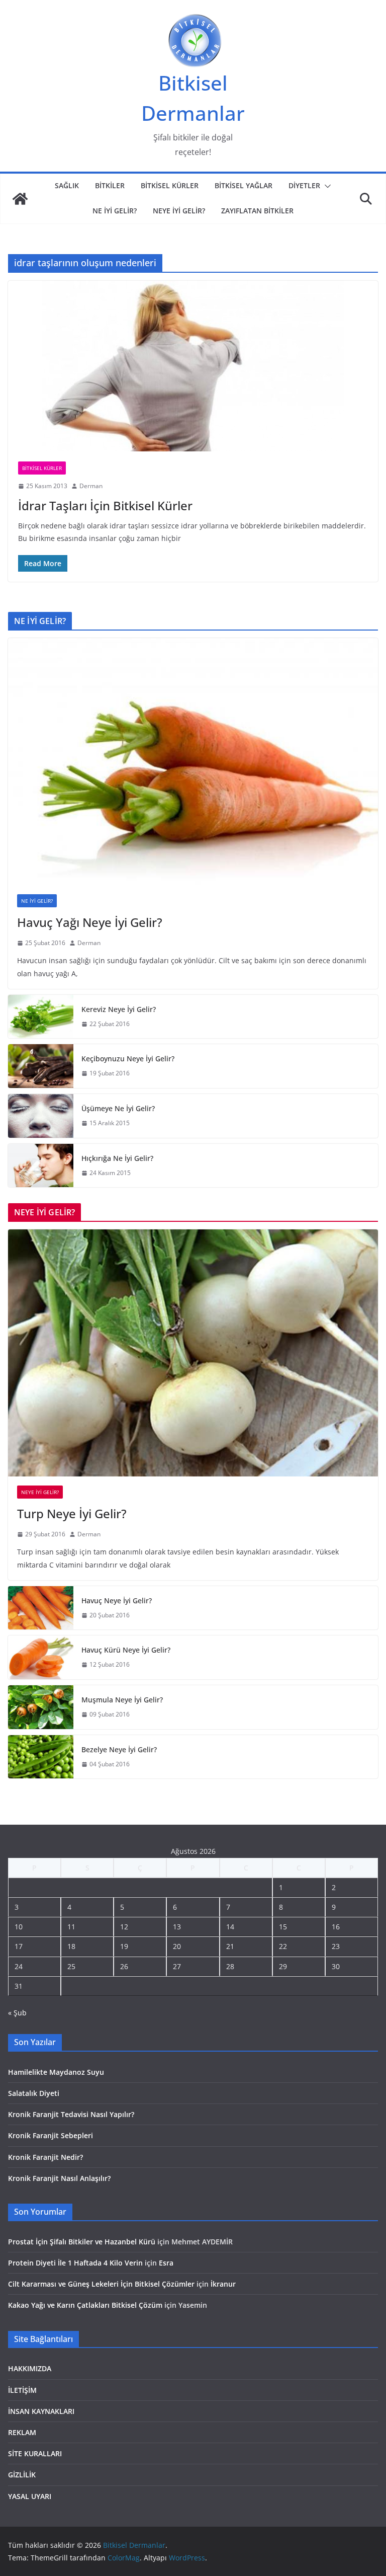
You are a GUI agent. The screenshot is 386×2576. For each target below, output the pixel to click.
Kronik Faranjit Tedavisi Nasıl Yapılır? (71, 2114)
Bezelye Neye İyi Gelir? (119, 1749)
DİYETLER (304, 185)
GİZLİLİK (22, 2475)
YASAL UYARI (30, 2496)
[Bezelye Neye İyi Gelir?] (41, 1757)
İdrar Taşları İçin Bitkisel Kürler (105, 505)
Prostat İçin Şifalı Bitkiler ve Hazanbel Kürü (82, 2242)
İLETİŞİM (22, 2390)
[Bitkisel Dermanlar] (20, 199)
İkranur (223, 2284)
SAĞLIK (67, 185)
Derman (91, 486)
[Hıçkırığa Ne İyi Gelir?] (41, 1166)
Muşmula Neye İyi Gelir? (122, 1700)
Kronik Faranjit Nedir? (45, 2157)
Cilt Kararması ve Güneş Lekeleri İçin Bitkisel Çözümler (101, 2284)
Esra (166, 2263)
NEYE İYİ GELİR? (179, 211)
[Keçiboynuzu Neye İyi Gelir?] (41, 1066)
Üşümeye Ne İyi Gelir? (118, 1108)
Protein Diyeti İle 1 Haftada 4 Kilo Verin (75, 2263)
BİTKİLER (110, 185)
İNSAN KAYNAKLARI (41, 2411)
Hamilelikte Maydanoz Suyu (56, 2072)
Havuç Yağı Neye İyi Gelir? (90, 922)
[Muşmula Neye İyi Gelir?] (41, 1707)
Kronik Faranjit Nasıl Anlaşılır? (59, 2178)
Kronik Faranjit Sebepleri (51, 2135)
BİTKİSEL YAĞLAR (244, 185)
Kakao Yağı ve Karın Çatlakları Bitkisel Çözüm (85, 2305)
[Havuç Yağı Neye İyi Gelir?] (193, 762)
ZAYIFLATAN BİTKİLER (257, 211)
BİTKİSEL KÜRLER (170, 185)
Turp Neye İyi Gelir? (72, 1513)
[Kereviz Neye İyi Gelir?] (41, 1017)
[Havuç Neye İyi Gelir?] (41, 1608)
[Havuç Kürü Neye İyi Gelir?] (41, 1657)
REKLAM (22, 2432)
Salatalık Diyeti (34, 2093)
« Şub (17, 2013)
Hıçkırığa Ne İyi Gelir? (117, 1158)
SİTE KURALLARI (35, 2453)
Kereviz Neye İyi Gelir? (119, 1009)
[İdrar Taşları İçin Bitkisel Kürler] (193, 366)
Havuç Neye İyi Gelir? (117, 1601)
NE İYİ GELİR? (115, 211)
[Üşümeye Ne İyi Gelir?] (41, 1116)
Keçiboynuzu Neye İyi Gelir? (128, 1059)
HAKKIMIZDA (30, 2368)
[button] (326, 186)
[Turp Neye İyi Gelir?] (193, 1353)
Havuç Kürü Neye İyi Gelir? (126, 1650)
